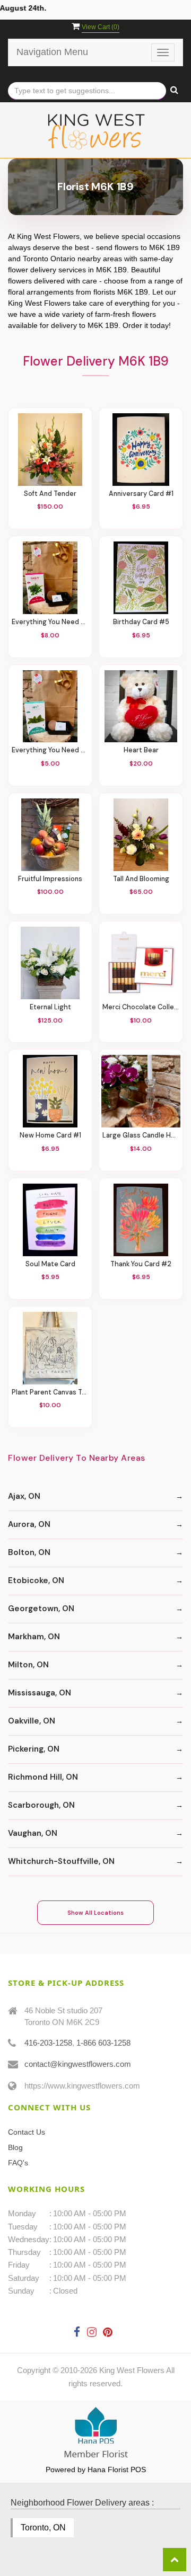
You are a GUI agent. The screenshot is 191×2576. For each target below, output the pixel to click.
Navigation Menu (52, 52)
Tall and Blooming (141, 879)
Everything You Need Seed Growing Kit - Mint (50, 750)
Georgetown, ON (41, 1609)
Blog (15, 2147)
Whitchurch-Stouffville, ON (61, 1861)
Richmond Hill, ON (43, 1777)
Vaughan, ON (33, 1833)
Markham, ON (34, 1637)
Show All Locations (95, 1913)
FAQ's (18, 2163)
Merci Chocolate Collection (141, 1007)
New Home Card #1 (50, 1136)
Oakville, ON (32, 1721)
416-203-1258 (48, 2043)
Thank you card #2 (141, 1264)
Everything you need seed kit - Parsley (50, 622)
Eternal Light (50, 1007)
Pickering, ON (34, 1749)
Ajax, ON (24, 1496)
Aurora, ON (29, 1524)
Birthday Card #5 (141, 622)
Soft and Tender (50, 494)
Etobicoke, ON (36, 1580)
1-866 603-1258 (103, 2043)
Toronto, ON (43, 2528)
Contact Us (27, 2132)
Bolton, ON (29, 1552)
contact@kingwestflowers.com (78, 2064)
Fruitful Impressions (50, 879)
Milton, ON (28, 1665)
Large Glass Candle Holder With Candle (141, 1136)
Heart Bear (141, 750)
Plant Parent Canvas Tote (50, 1393)
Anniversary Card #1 (141, 494)
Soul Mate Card (50, 1264)
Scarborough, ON (41, 1805)
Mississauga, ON (40, 1693)
